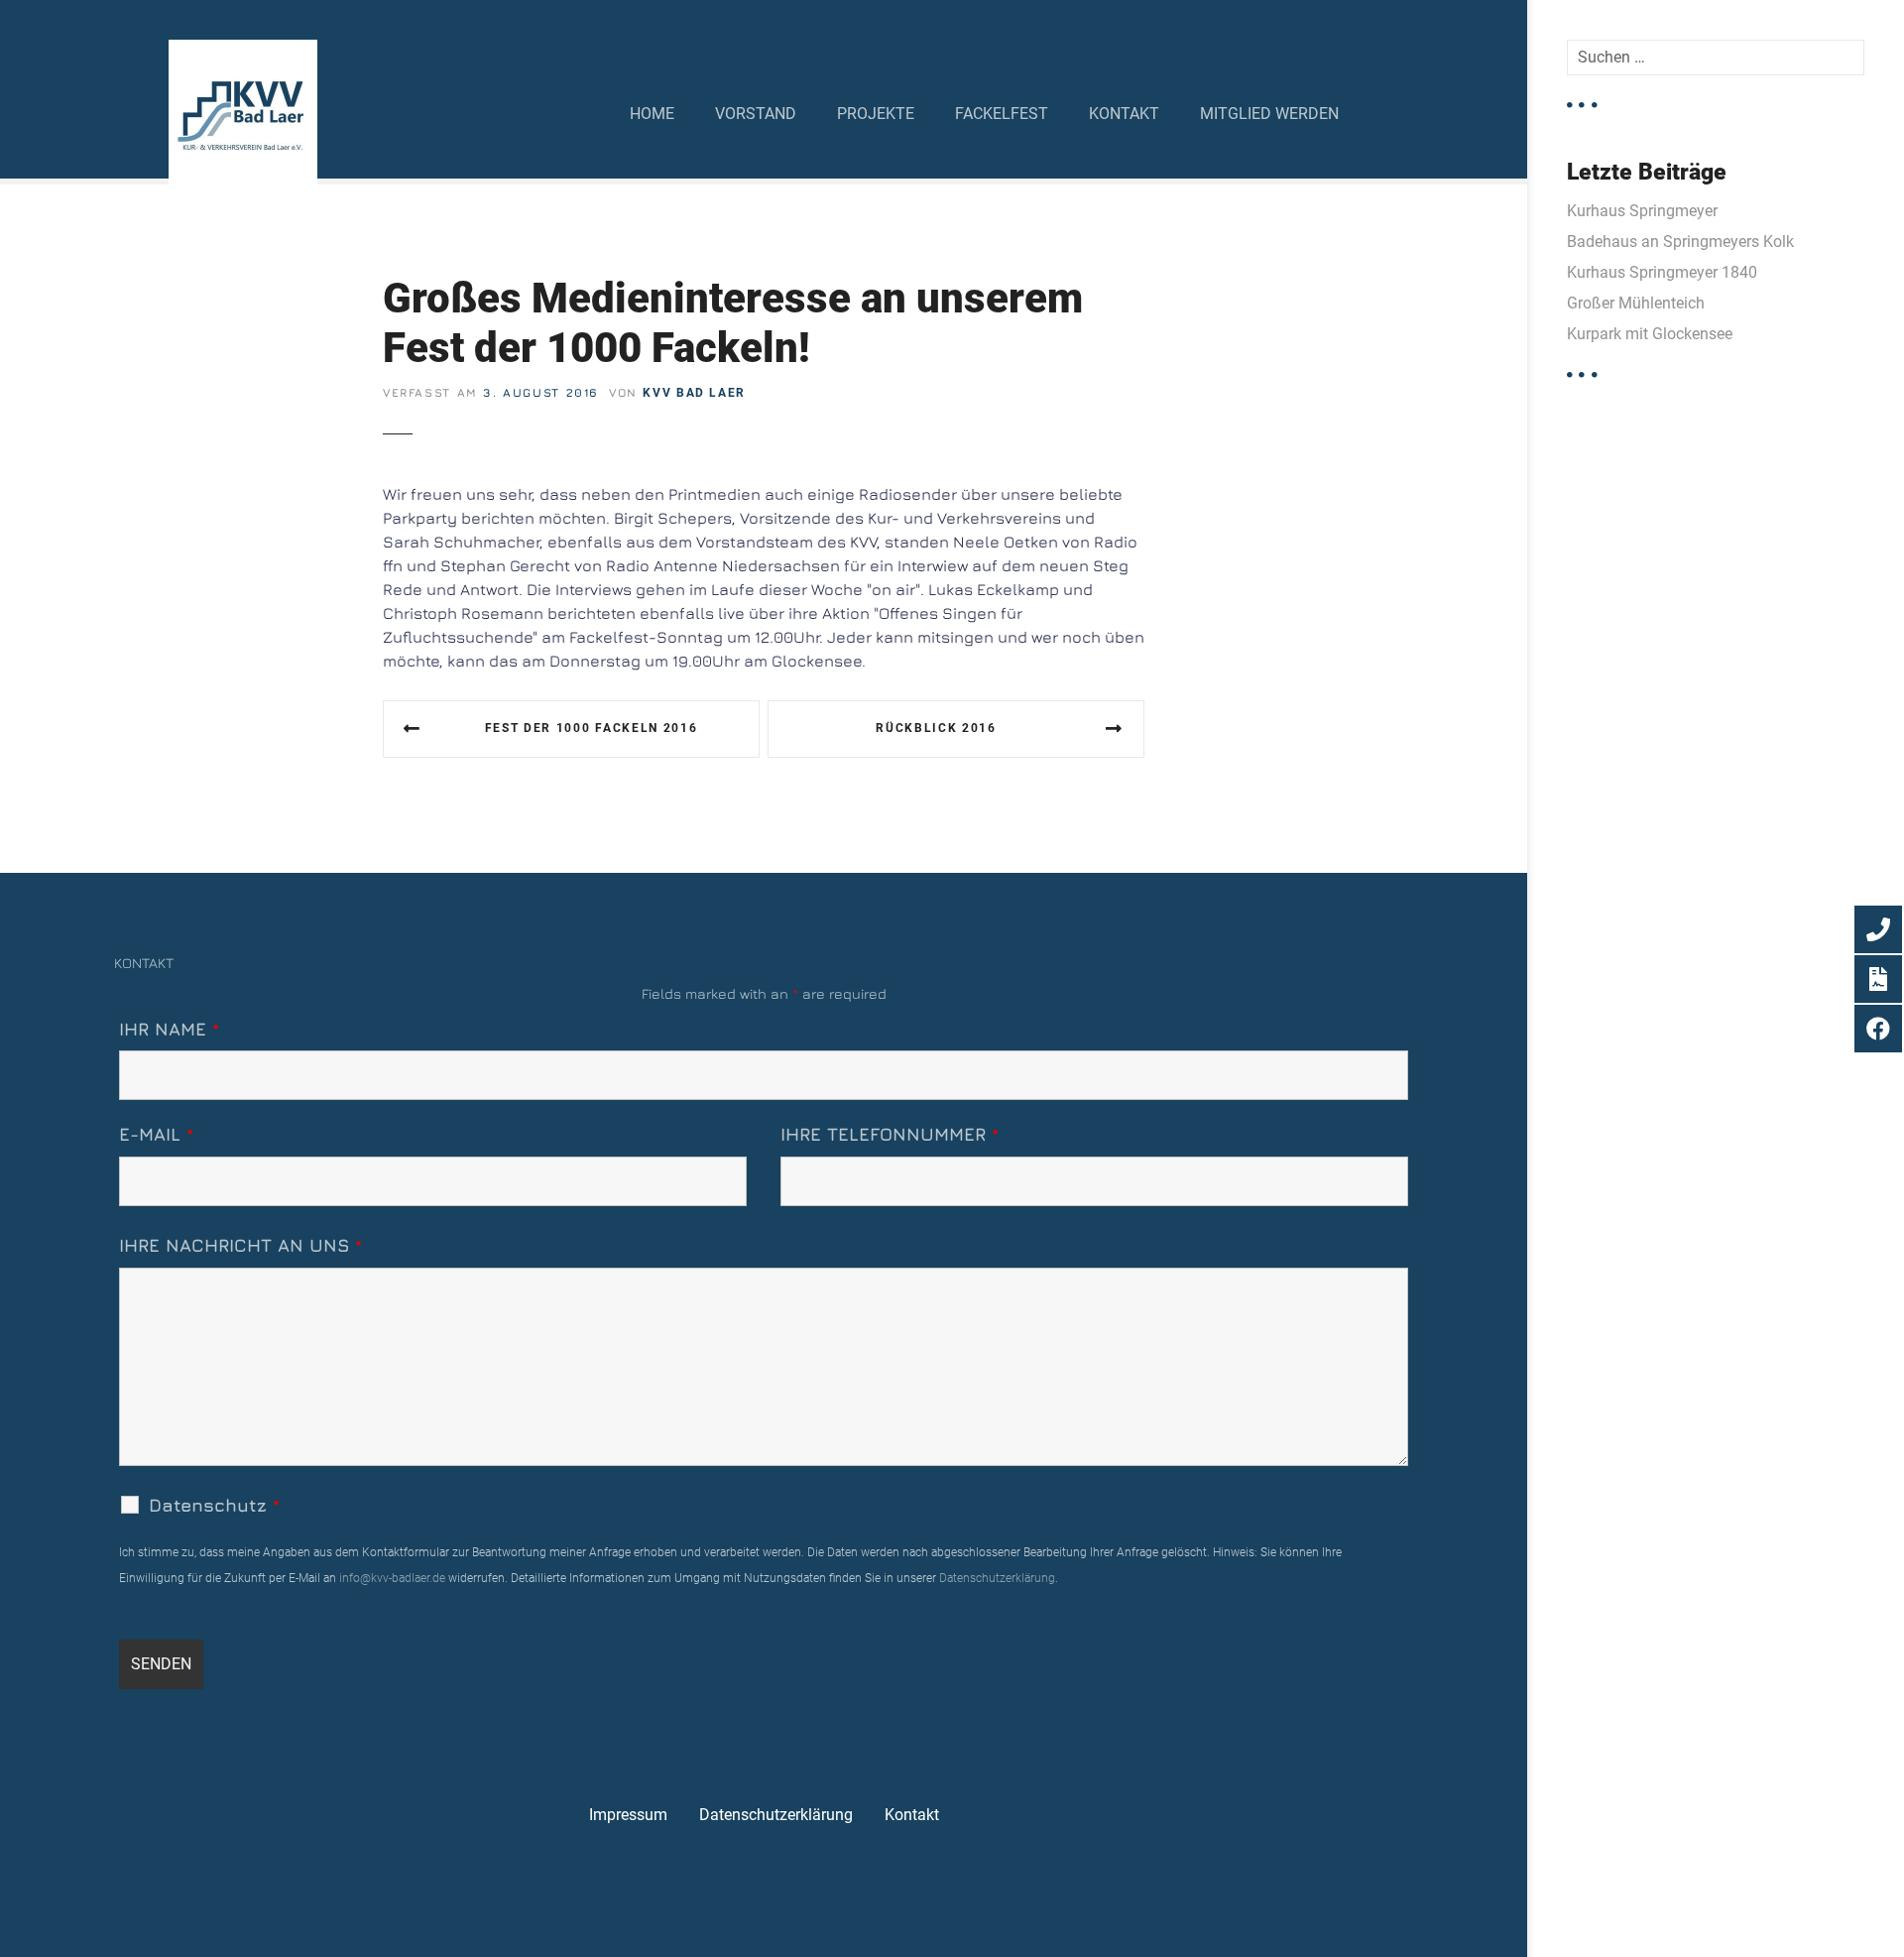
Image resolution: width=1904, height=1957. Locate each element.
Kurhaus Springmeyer (1642, 211)
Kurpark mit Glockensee (1650, 334)
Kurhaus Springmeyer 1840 (1662, 272)
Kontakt (912, 1815)
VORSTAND (756, 114)
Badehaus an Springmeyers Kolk (1680, 242)
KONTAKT (1124, 114)
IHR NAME (169, 1029)
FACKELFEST (1002, 114)
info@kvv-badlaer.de (391, 1578)
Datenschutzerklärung (997, 1578)
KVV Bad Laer (694, 393)
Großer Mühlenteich (1636, 303)
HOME (652, 114)
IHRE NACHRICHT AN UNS (240, 1245)
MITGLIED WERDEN (1269, 114)
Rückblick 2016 (936, 728)
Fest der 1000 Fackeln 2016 (592, 728)
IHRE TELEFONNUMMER (890, 1134)
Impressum (628, 1815)
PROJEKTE (876, 114)
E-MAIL (156, 1134)
